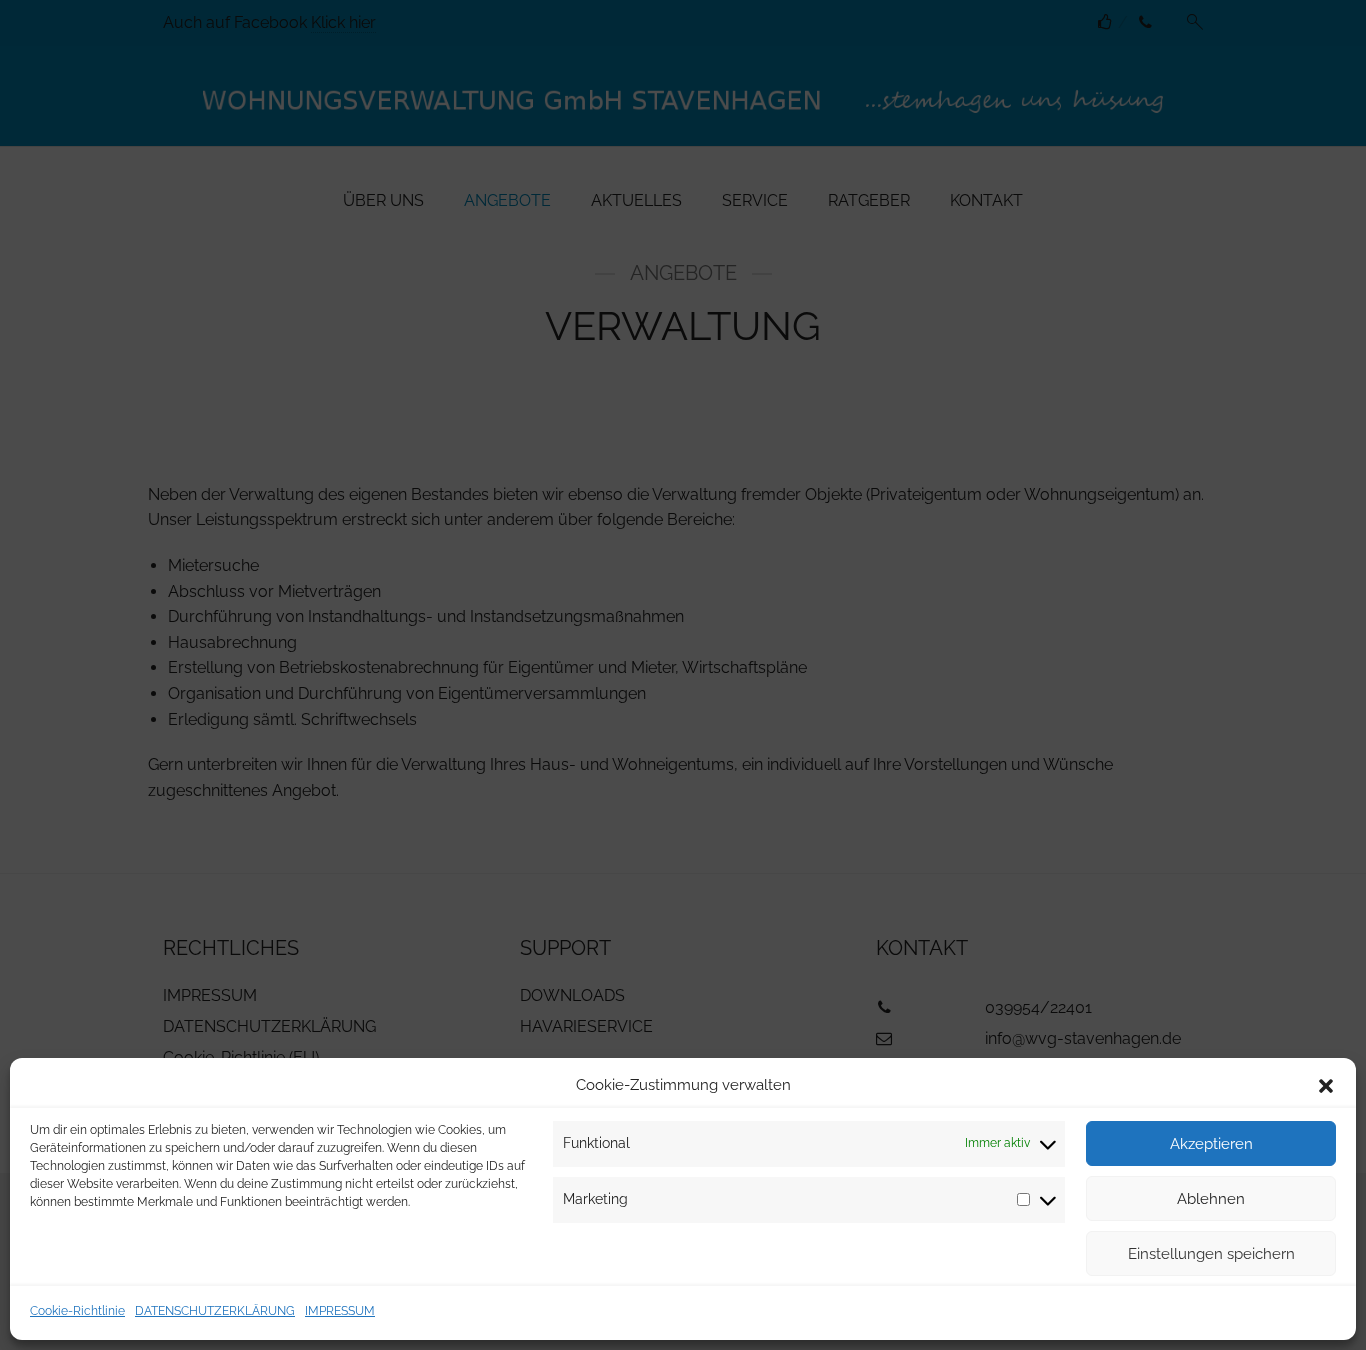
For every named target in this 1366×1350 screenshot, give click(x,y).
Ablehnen (1211, 1199)
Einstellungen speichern (1211, 1254)
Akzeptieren (1211, 1144)
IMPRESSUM (340, 1311)
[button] (1326, 1086)
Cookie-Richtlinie (77, 1311)
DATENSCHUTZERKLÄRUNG (215, 1311)
